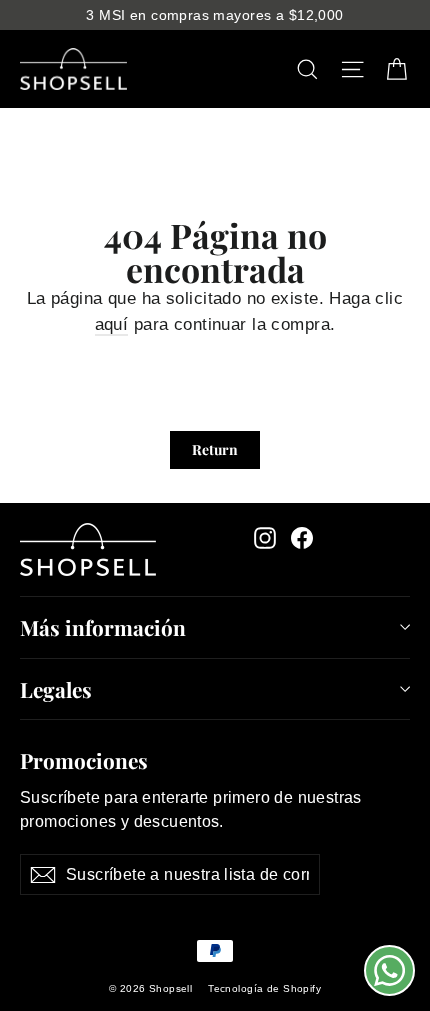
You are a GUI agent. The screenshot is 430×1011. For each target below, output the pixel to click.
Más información (103, 627)
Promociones (84, 758)
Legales (56, 689)
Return (215, 449)
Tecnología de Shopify (264, 988)
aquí (112, 324)
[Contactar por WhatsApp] (389, 970)
